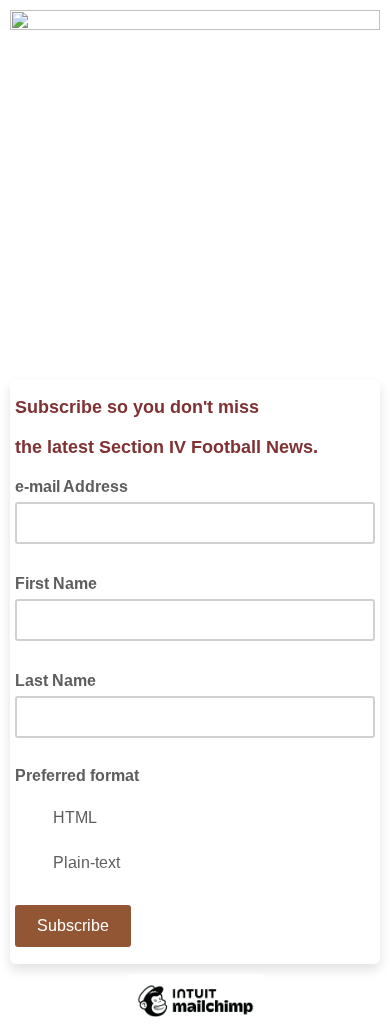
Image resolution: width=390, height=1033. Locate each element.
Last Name (61, 679)
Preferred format (77, 775)
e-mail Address (77, 485)
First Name (62, 582)
